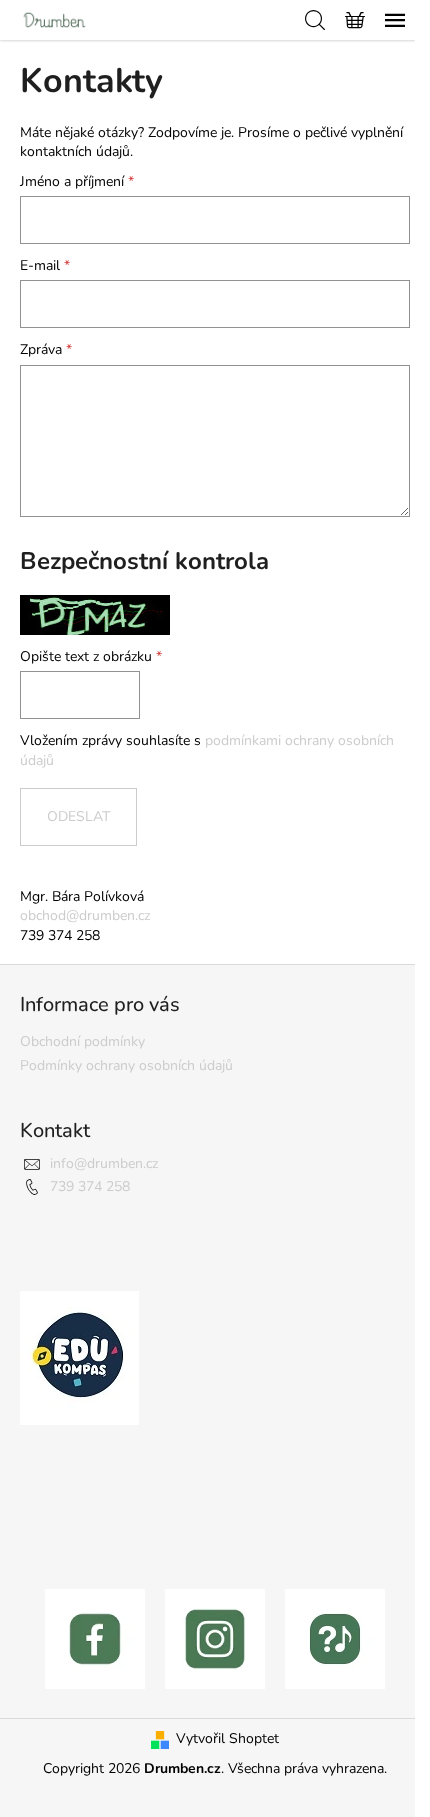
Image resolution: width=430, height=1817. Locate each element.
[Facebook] (95, 1637)
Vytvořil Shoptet (227, 1738)
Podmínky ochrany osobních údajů (126, 1065)
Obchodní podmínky (82, 1041)
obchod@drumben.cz (85, 915)
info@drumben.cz (104, 1163)
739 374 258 (90, 1186)
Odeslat (78, 816)
